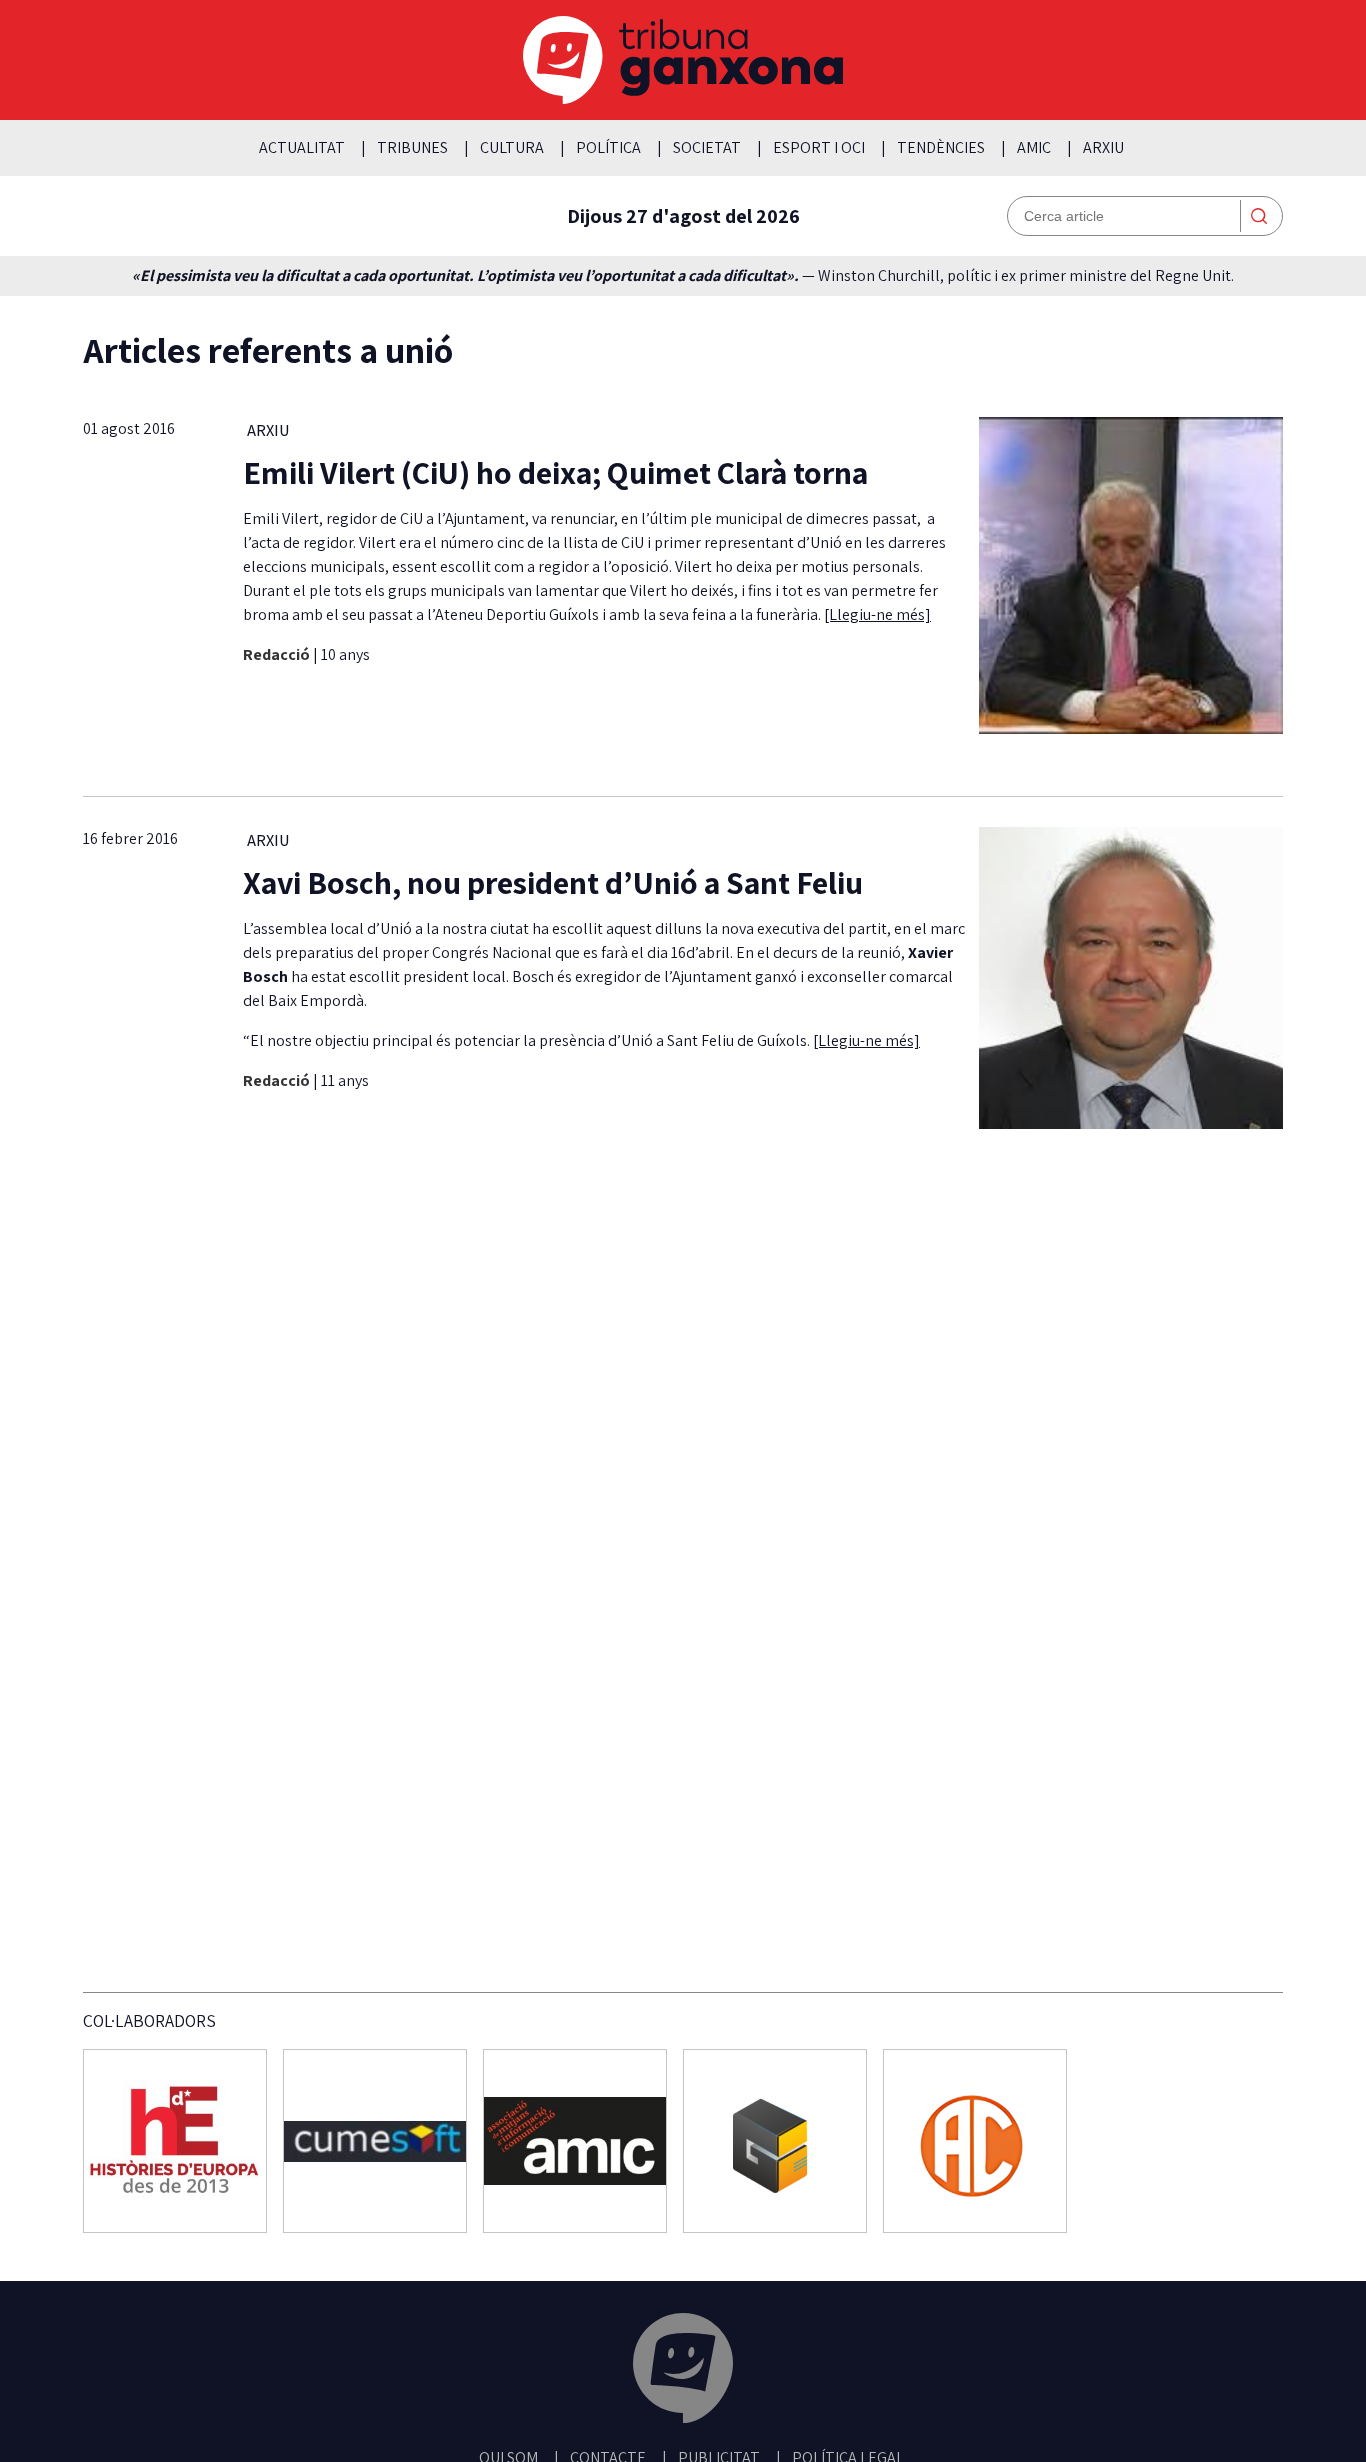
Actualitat (302, 147)
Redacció (278, 654)
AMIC (1034, 147)
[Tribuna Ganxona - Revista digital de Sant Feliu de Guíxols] (683, 2371)
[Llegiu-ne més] (877, 614)
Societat (707, 147)
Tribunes (412, 147)
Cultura (512, 147)
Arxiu (1103, 147)
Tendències (941, 147)
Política (608, 147)
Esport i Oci (819, 147)
